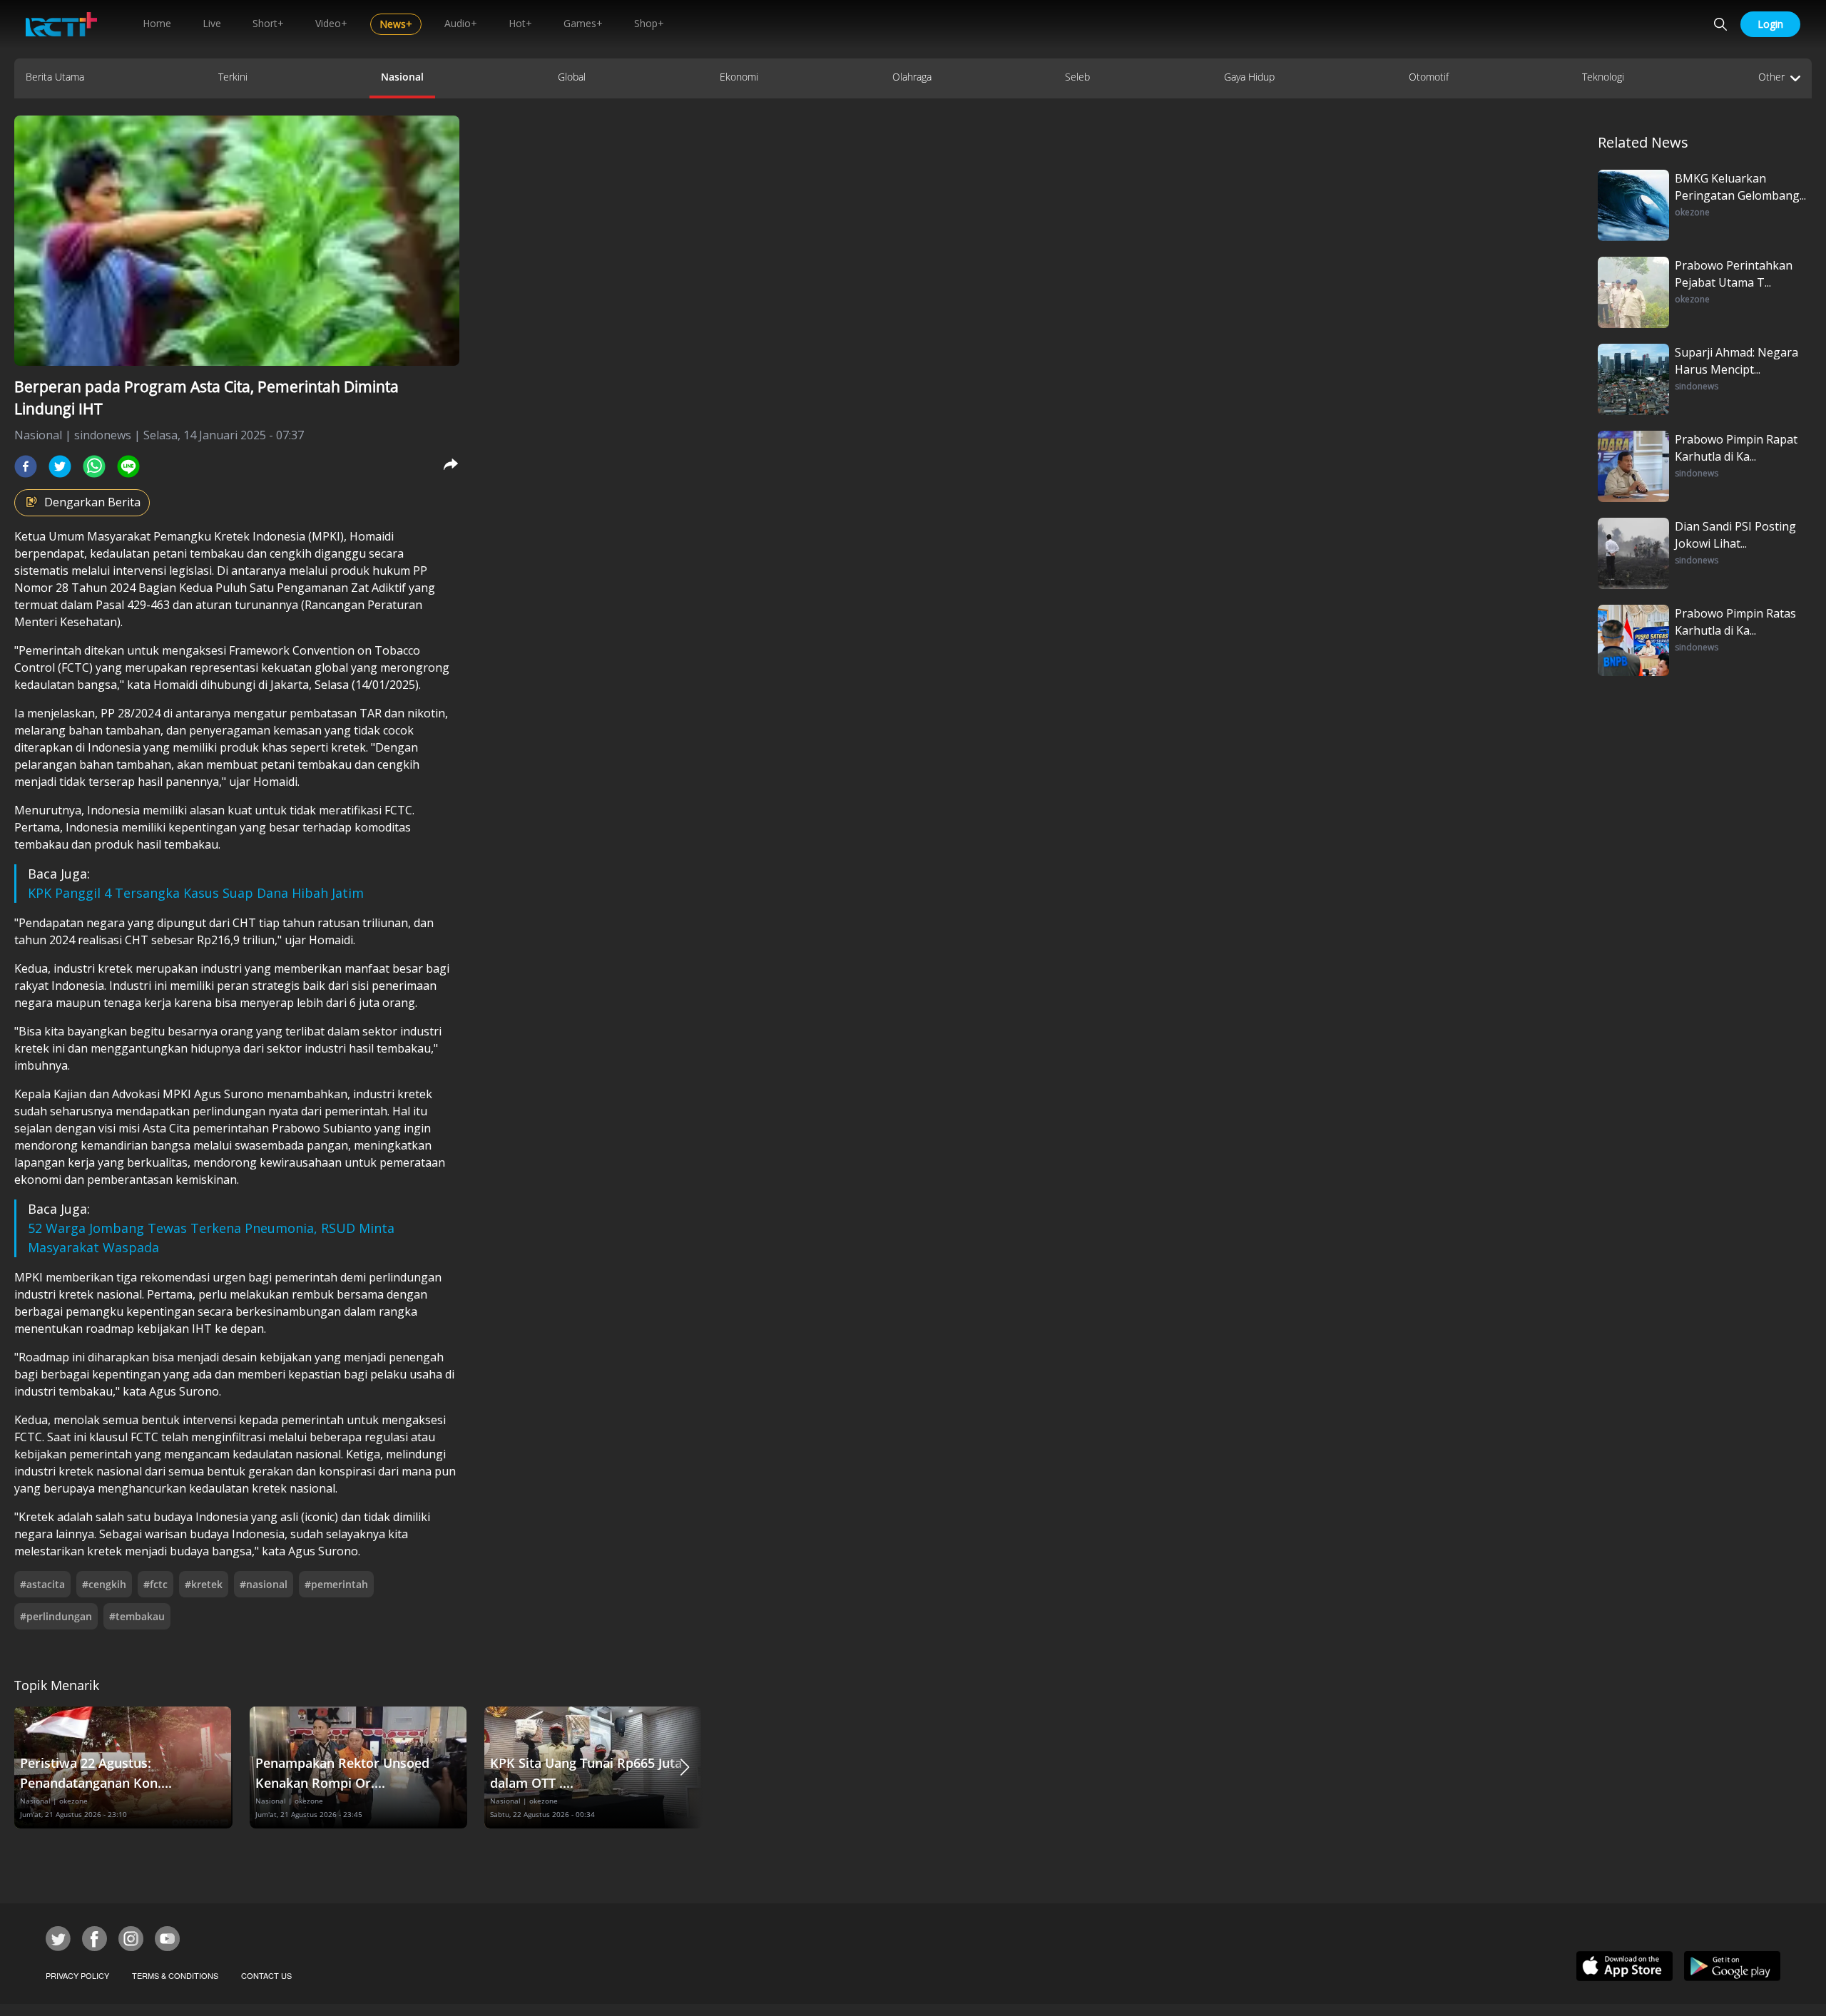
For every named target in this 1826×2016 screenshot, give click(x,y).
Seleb (1077, 77)
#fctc (155, 1584)
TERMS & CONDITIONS (175, 1975)
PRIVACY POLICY (77, 1975)
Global (572, 77)
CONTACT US (266, 1975)
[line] (128, 466)
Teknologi (1603, 77)
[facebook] (26, 466)
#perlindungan (56, 1616)
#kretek (204, 1584)
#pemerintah (336, 1584)
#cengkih (104, 1584)
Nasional (402, 77)
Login (1770, 24)
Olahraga (912, 77)
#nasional (264, 1584)
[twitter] (60, 466)
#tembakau (137, 1616)
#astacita (42, 1584)
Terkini (233, 77)
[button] (685, 1767)
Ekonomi (739, 77)
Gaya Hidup (1249, 77)
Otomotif (1429, 77)
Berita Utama (55, 77)
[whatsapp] (94, 466)
